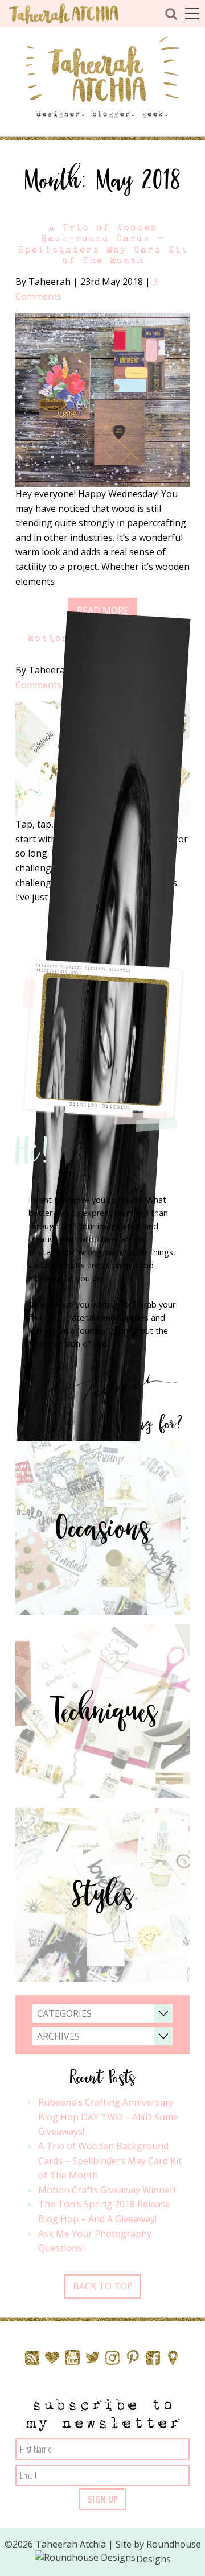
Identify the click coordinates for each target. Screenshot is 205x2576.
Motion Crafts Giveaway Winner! (107, 2190)
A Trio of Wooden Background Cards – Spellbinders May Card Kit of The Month (102, 244)
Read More (103, 610)
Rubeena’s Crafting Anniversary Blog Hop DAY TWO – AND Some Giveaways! (108, 2117)
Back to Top (103, 2286)
